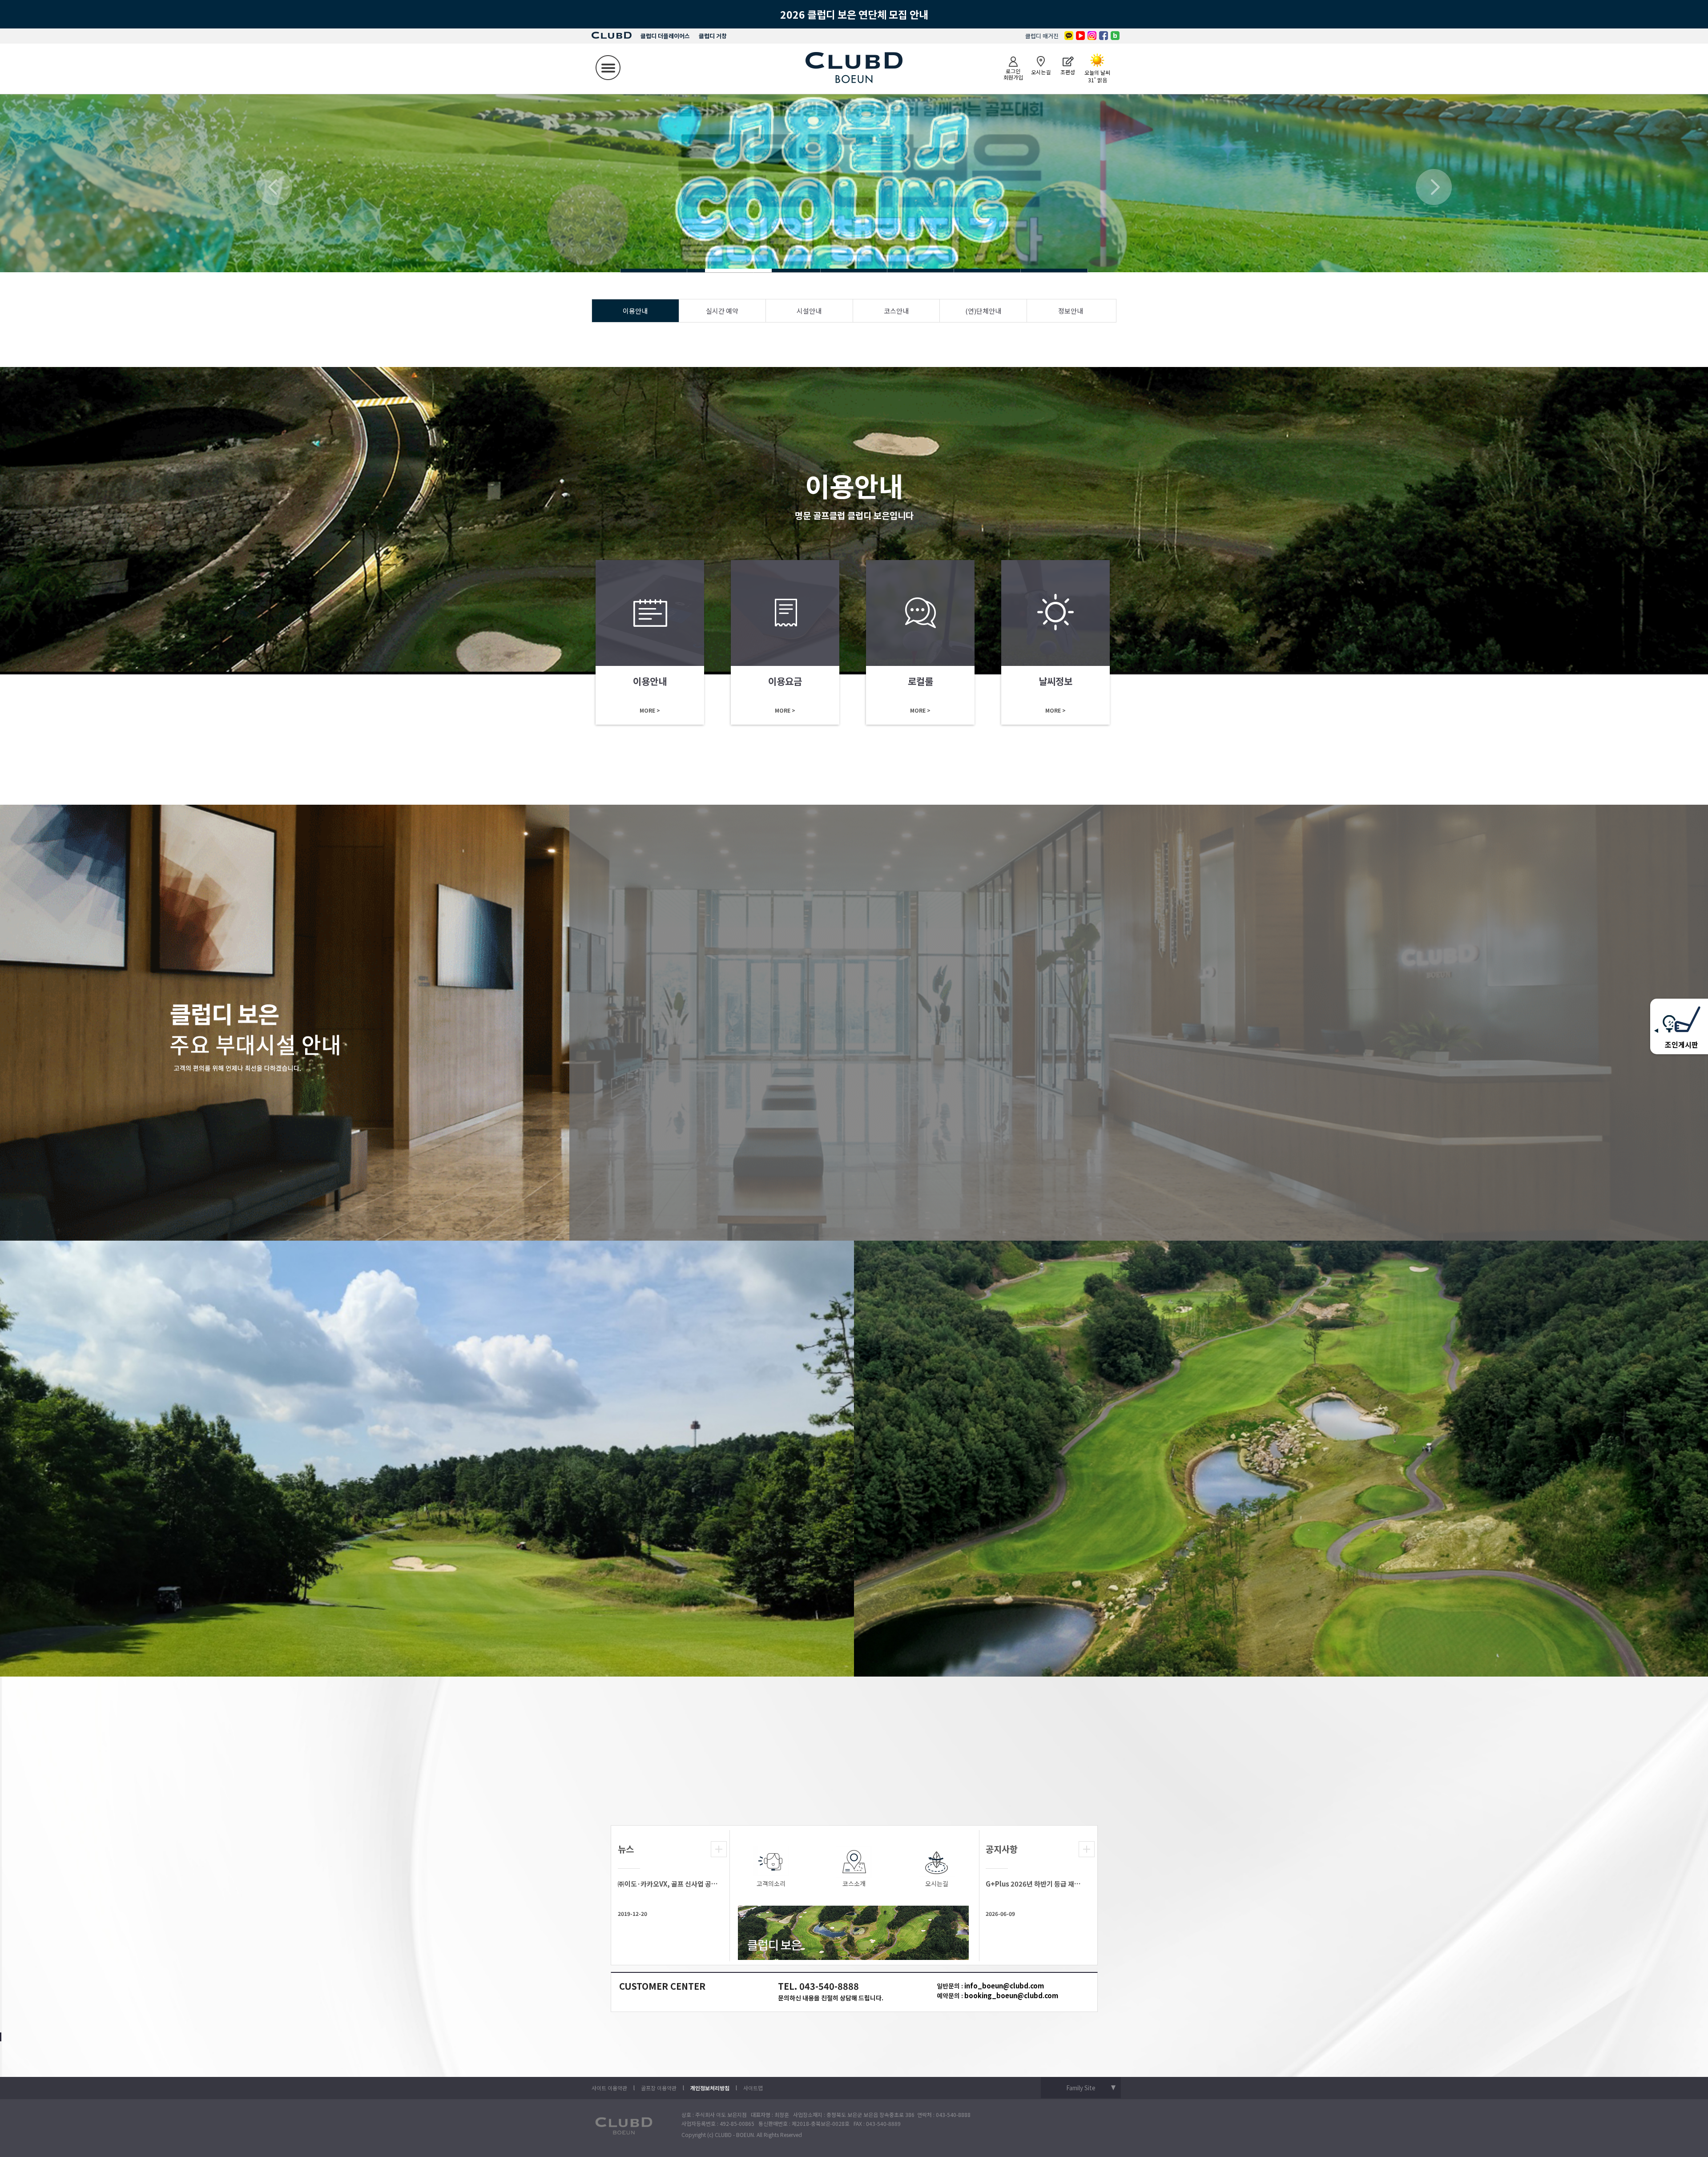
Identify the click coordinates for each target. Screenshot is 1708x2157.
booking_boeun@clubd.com (1011, 1995)
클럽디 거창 (713, 36)
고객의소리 (771, 1883)
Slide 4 (654, 270)
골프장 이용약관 (659, 2088)
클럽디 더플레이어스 (665, 36)
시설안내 (809, 311)
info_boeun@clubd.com (1004, 1986)
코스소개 (854, 1883)
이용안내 (635, 311)
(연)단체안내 (983, 311)
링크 (650, 642)
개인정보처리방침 (710, 2088)
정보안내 (1071, 311)
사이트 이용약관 (609, 2088)
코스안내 (896, 311)
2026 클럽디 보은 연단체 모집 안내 (854, 14)
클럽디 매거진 (1042, 36)
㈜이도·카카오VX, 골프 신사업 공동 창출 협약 (668, 1884)
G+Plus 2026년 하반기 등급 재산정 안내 (1036, 1884)
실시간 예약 (722, 311)
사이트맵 (753, 2088)
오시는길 (937, 1883)
